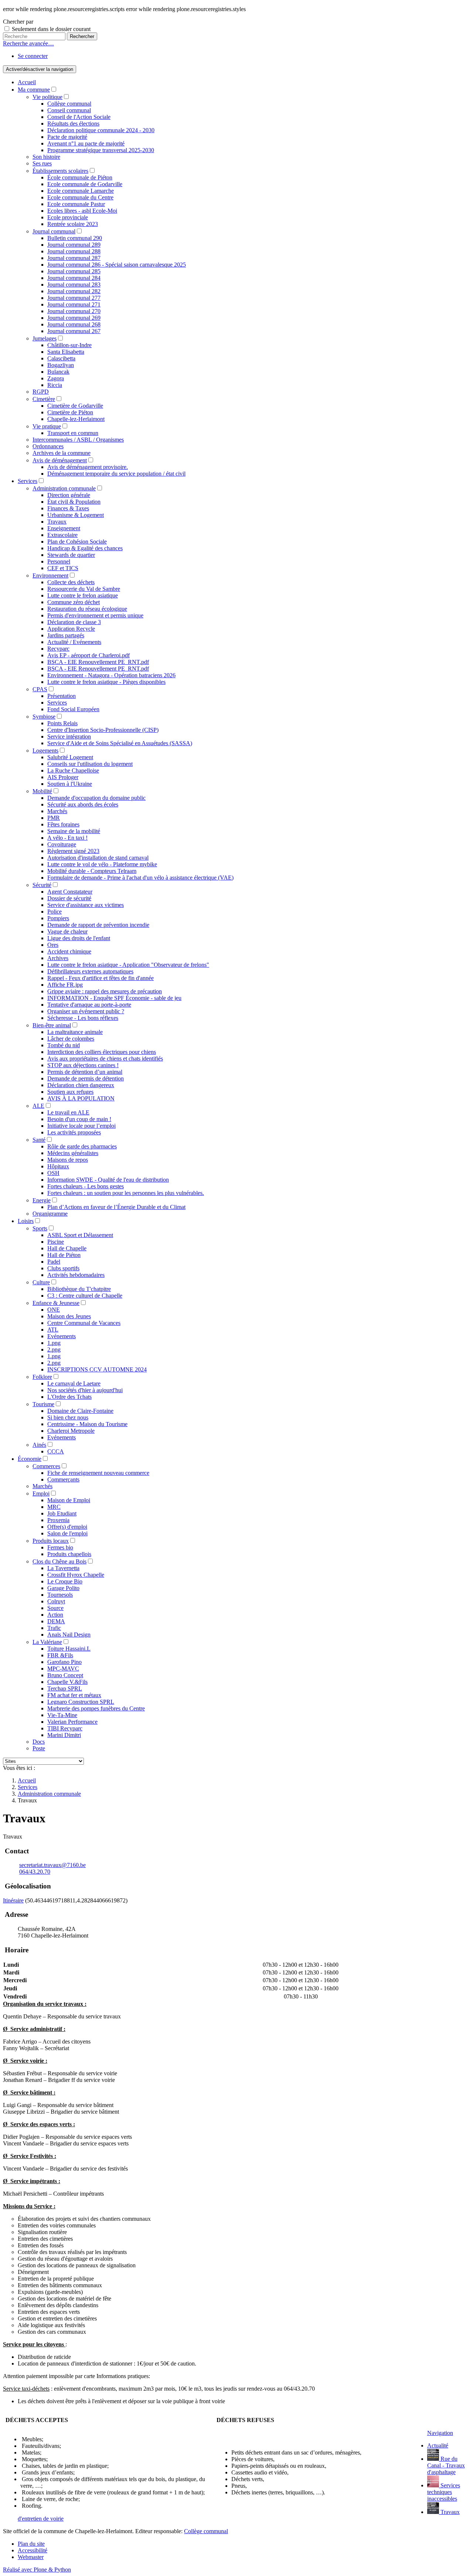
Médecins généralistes (73, 1153)
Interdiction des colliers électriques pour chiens (102, 1052)
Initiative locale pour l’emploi (81, 1126)
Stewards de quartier (71, 555)
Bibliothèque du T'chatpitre (79, 1289)
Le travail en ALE (68, 1112)
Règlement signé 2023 (73, 851)
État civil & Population (74, 502)
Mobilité (42, 791)
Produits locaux (51, 1541)
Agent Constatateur (70, 892)
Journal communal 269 (74, 318)
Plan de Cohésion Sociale (77, 542)
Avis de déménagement (60, 460)
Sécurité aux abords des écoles (83, 804)
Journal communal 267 (74, 331)
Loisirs (26, 1221)
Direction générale (69, 495)
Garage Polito (63, 1588)
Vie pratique (47, 426)
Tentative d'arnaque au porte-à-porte (89, 1005)
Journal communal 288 (74, 251)
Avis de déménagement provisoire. (88, 467)
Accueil (27, 82)
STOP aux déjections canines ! (83, 1065)
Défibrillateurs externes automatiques (90, 971)
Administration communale (64, 488)
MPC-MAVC (63, 1669)
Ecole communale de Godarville (85, 184)
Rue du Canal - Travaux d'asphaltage (446, 2465)
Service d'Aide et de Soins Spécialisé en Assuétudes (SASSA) (120, 743)
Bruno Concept (65, 1675)
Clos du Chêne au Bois (59, 1561)
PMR (54, 818)
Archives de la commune (62, 453)
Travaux (57, 522)
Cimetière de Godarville (75, 406)
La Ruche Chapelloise (73, 770)
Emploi (41, 1493)
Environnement (50, 576)
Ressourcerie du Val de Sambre (84, 589)
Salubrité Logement (70, 757)
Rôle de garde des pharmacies (82, 1146)
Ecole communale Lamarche (81, 191)
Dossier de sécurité (69, 898)
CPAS (40, 689)
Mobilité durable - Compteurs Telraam (92, 871)
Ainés (39, 1445)
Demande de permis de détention (86, 1078)
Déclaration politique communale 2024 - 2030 (101, 130)
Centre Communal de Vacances (84, 1323)
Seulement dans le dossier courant (51, 29)
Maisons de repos (68, 1160)
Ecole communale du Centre (80, 197)
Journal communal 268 (74, 324)
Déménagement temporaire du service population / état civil (116, 474)
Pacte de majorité (67, 137)
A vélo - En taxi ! (67, 838)
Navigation (440, 2433)
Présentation (62, 696)
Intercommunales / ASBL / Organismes (78, 440)
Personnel (59, 561)
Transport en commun (73, 433)
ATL (53, 1330)
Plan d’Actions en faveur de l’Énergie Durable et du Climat (116, 1207)
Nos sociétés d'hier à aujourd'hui (85, 1390)
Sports (40, 1228)
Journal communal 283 (74, 285)
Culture (41, 1282)
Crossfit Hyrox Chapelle (76, 1575)
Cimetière (44, 399)
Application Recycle (71, 629)
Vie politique (47, 97)
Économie (30, 1459)
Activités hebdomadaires (76, 1275)
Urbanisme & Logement (76, 515)
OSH (53, 1173)
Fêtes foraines (63, 824)
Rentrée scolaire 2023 (73, 224)
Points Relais (62, 723)
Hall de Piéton (64, 1255)
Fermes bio (60, 1547)
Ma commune (34, 90)
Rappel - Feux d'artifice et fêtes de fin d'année (101, 978)
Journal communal (54, 231)
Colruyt (56, 1601)
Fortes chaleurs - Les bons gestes (86, 1186)
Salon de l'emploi (67, 1533)
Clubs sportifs (63, 1268)
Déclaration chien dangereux (81, 1085)
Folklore (42, 1377)
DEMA (56, 1621)
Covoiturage (62, 844)
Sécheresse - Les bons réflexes (83, 1018)
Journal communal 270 (74, 311)
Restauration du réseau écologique (87, 609)
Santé (39, 1140)
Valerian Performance (72, 1722)
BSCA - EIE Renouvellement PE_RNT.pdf (98, 662)
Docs (39, 1742)
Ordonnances (48, 446)
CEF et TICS (63, 568)
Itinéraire (13, 1900)
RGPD (41, 392)
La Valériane (47, 1642)
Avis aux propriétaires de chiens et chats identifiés (105, 1059)
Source (55, 1608)
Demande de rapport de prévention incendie (98, 925)
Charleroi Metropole (71, 1431)
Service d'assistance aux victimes (86, 905)
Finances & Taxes (68, 508)
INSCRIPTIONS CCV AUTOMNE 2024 (97, 1369)
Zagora (56, 378)
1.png (54, 1343)
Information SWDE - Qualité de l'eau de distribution (108, 1180)
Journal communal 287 (74, 258)
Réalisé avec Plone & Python (37, 2570)
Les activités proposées (74, 1132)
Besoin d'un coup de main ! (79, 1119)
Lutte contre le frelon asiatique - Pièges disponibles (106, 682)
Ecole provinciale (68, 217)
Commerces (46, 1466)
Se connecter (33, 56)
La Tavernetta (63, 1568)
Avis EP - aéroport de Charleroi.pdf (89, 655)
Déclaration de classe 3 (74, 622)
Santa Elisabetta (66, 352)
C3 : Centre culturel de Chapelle (85, 1296)
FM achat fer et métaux (74, 1695)
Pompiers (58, 918)
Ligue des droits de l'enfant (79, 938)
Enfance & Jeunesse (56, 1303)
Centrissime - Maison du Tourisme (87, 1424)
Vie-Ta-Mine (62, 1715)
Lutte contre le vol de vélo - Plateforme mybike (102, 864)
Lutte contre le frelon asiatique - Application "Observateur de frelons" (128, 965)
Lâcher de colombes (71, 1039)
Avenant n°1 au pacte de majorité (86, 143)
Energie (42, 1200)
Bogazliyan (61, 365)
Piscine (56, 1242)
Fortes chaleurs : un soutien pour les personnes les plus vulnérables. (126, 1193)
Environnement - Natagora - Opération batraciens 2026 (111, 675)
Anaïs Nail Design (69, 1635)
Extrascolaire (62, 535)
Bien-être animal (52, 1025)
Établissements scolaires (60, 171)
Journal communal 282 (74, 291)
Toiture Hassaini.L (69, 1649)
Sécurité (42, 885)
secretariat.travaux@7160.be (52, 1865)
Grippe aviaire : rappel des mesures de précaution (105, 991)
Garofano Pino (64, 1662)
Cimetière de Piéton (70, 412)
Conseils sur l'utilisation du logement (90, 764)
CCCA (56, 1451)
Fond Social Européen (73, 709)
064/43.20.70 (35, 1872)
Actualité (438, 2445)
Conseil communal (69, 110)
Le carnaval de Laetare (74, 1383)
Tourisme (43, 1404)
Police (55, 912)
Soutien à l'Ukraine (70, 784)
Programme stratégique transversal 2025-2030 (101, 150)
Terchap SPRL (65, 1688)
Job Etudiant (62, 1513)
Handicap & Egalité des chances (85, 548)
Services (28, 481)
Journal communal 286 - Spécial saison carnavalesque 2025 (117, 265)
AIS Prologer (63, 777)
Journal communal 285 (74, 271)
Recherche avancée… (28, 43)
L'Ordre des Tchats (69, 1397)
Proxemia (58, 1520)
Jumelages (45, 338)
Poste (39, 1748)
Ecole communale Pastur (76, 204)
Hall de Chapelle (67, 1248)
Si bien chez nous (68, 1417)
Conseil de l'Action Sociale (79, 117)
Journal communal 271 (74, 304)
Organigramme (50, 1214)
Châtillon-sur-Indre (69, 345)
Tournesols (60, 1595)
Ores (53, 945)
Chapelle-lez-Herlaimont (76, 419)
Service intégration (69, 737)
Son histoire (46, 157)
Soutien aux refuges (70, 1092)
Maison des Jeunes (69, 1316)
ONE (54, 1310)
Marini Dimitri (64, 1735)
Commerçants (63, 1479)
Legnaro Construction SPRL (81, 1702)
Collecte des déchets (71, 582)
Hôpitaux (58, 1166)
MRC (54, 1507)
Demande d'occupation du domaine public (96, 798)
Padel (54, 1262)
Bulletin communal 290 (75, 238)
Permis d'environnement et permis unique (95, 615)
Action (55, 1615)
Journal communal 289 (74, 245)
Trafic (54, 1628)
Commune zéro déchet (74, 602)
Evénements (62, 1336)
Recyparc (58, 649)
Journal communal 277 (74, 298)
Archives (58, 958)
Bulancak (58, 372)
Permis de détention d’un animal (85, 1072)
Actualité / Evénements (74, 642)
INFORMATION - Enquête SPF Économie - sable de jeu (114, 998)
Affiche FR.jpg (65, 985)
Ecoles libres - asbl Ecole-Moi (82, 211)
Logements (45, 751)
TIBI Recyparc (65, 1728)
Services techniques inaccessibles (444, 2492)
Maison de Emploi (69, 1500)
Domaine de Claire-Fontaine (80, 1411)
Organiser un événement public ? (86, 1011)
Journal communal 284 (74, 278)
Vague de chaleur (67, 931)
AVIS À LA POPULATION (81, 1098)
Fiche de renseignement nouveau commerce (98, 1473)
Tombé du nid (64, 1045)
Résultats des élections (73, 124)
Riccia (55, 385)
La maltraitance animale (75, 1032)
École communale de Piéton (80, 177)
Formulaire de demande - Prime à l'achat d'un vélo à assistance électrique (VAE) (140, 878)
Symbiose (44, 717)
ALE (38, 1106)
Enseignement (64, 528)
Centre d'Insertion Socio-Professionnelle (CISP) (103, 730)
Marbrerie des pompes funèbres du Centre (96, 1708)
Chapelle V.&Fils (67, 1682)
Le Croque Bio (65, 1581)
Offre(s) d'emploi (67, 1527)
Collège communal (69, 104)
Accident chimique (69, 951)
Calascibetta (61, 358)
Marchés (57, 811)
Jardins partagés (66, 635)
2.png (54, 1349)
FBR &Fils (60, 1655)
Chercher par (18, 22)
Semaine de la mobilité (74, 831)
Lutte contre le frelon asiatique (83, 595)
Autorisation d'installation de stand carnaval (98, 858)
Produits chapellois (69, 1554)
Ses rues (42, 163)
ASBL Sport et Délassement (80, 1235)
